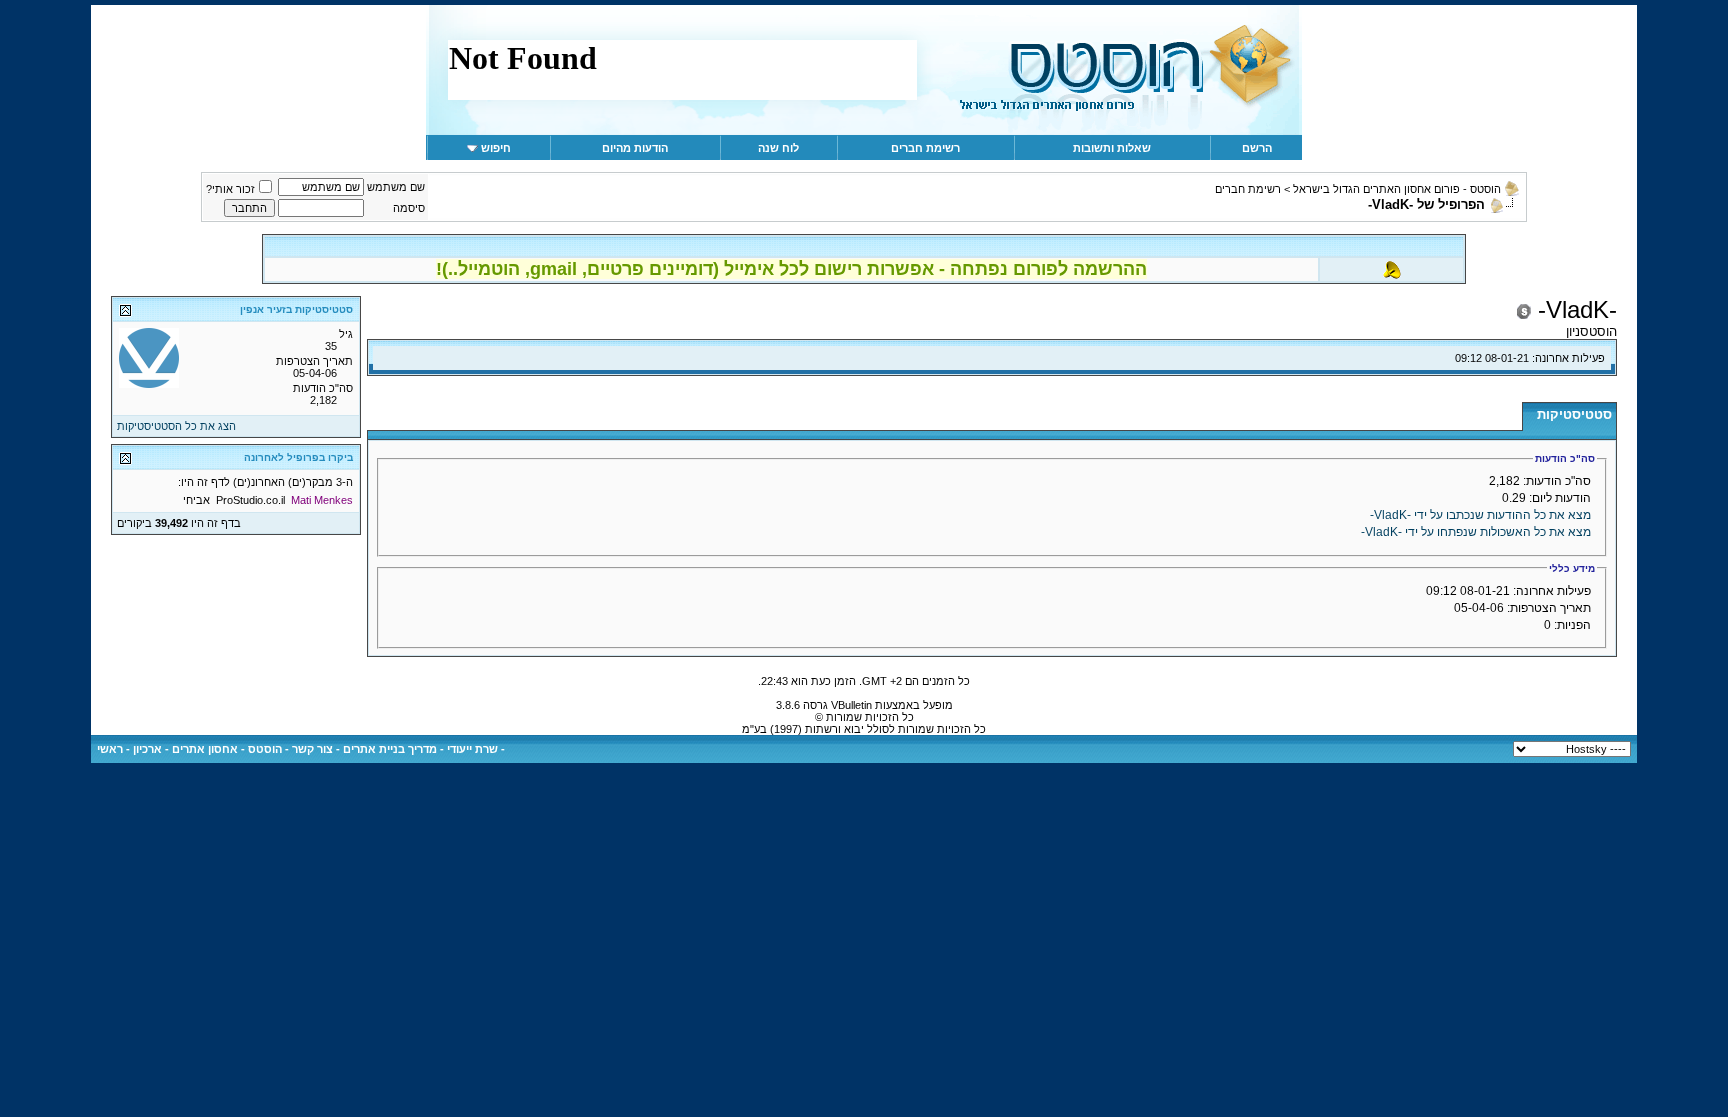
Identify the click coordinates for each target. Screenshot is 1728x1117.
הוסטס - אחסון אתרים (227, 749)
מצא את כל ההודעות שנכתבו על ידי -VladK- (1480, 515)
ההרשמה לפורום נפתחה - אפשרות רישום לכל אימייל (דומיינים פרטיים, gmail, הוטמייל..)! (791, 269)
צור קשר (312, 749)
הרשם (1257, 148)
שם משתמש (396, 187)
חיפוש (496, 148)
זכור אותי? (230, 189)
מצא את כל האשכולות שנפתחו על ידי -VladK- (1476, 532)
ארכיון (147, 749)
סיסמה (409, 208)
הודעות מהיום (635, 148)
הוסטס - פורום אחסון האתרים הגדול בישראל (1397, 189)
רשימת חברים (925, 148)
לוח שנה (778, 148)
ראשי (110, 749)
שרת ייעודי (472, 749)
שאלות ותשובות (1112, 148)
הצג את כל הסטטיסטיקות (176, 426)
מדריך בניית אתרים (390, 749)
